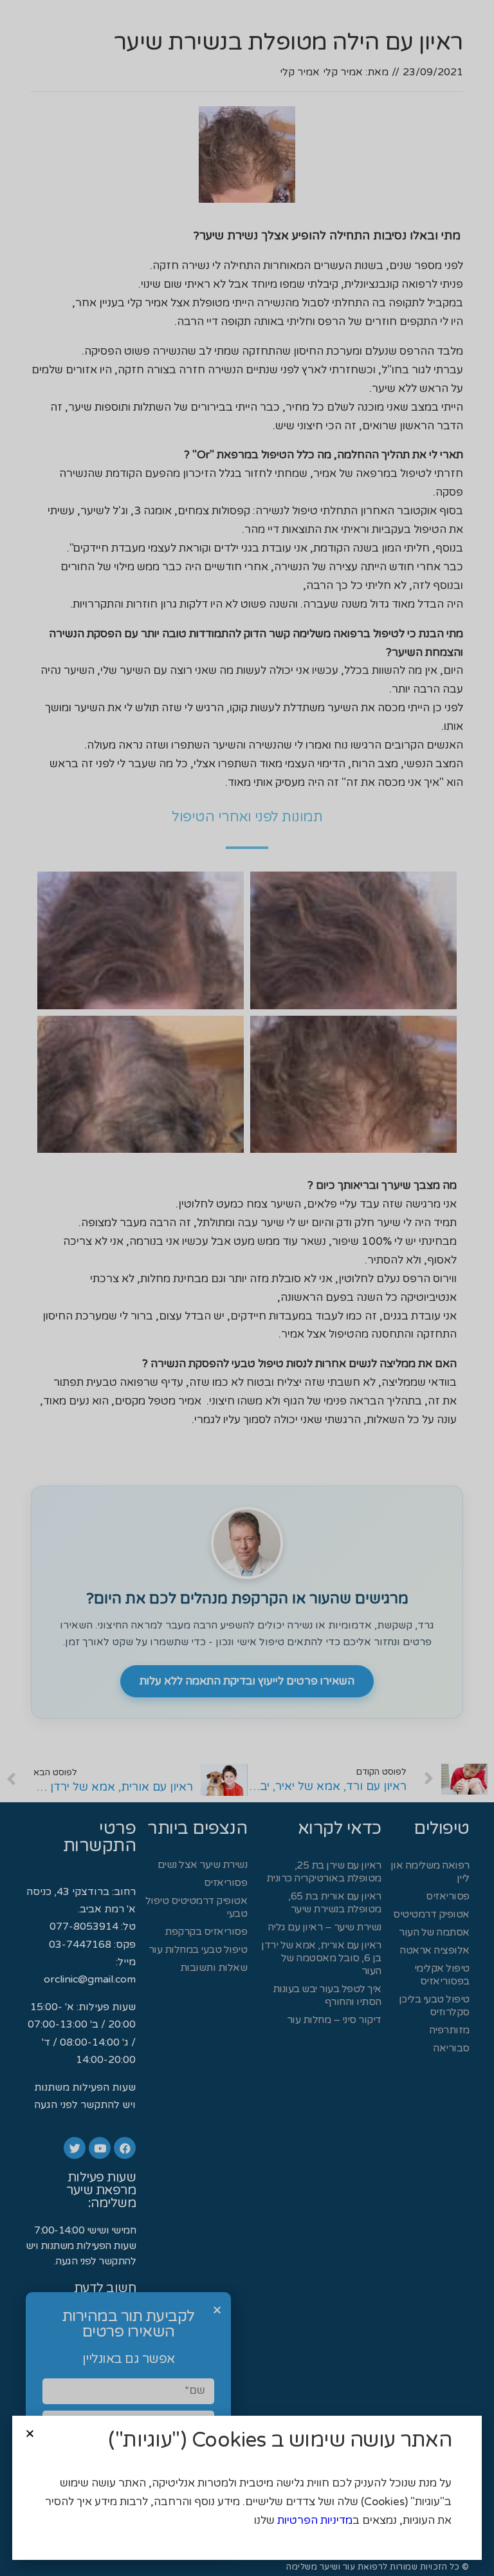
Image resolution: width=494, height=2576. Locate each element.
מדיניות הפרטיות (315, 2520)
